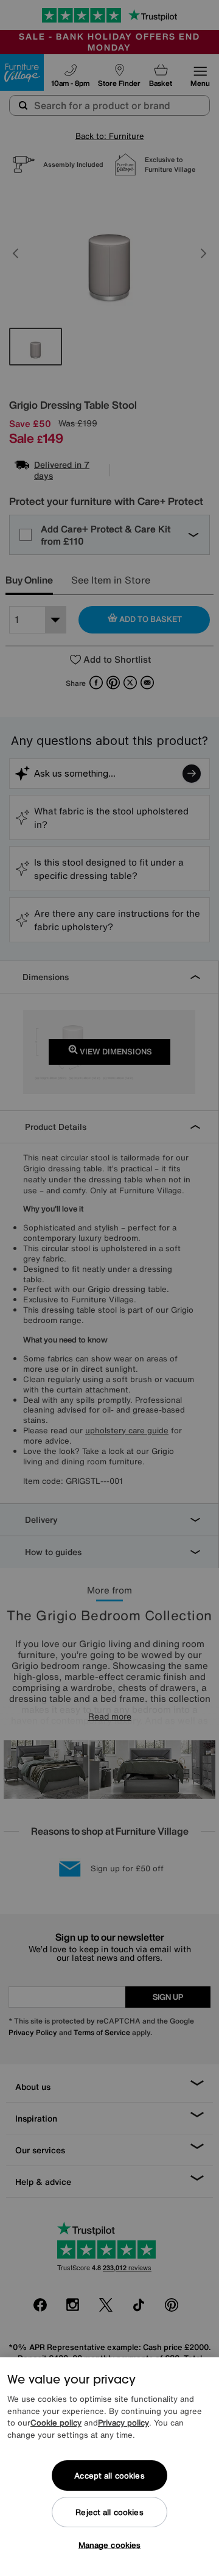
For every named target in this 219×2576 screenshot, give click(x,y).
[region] (109, 2467)
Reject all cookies (109, 2512)
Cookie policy (56, 2423)
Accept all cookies (109, 2476)
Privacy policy (123, 2423)
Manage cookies (110, 2545)
